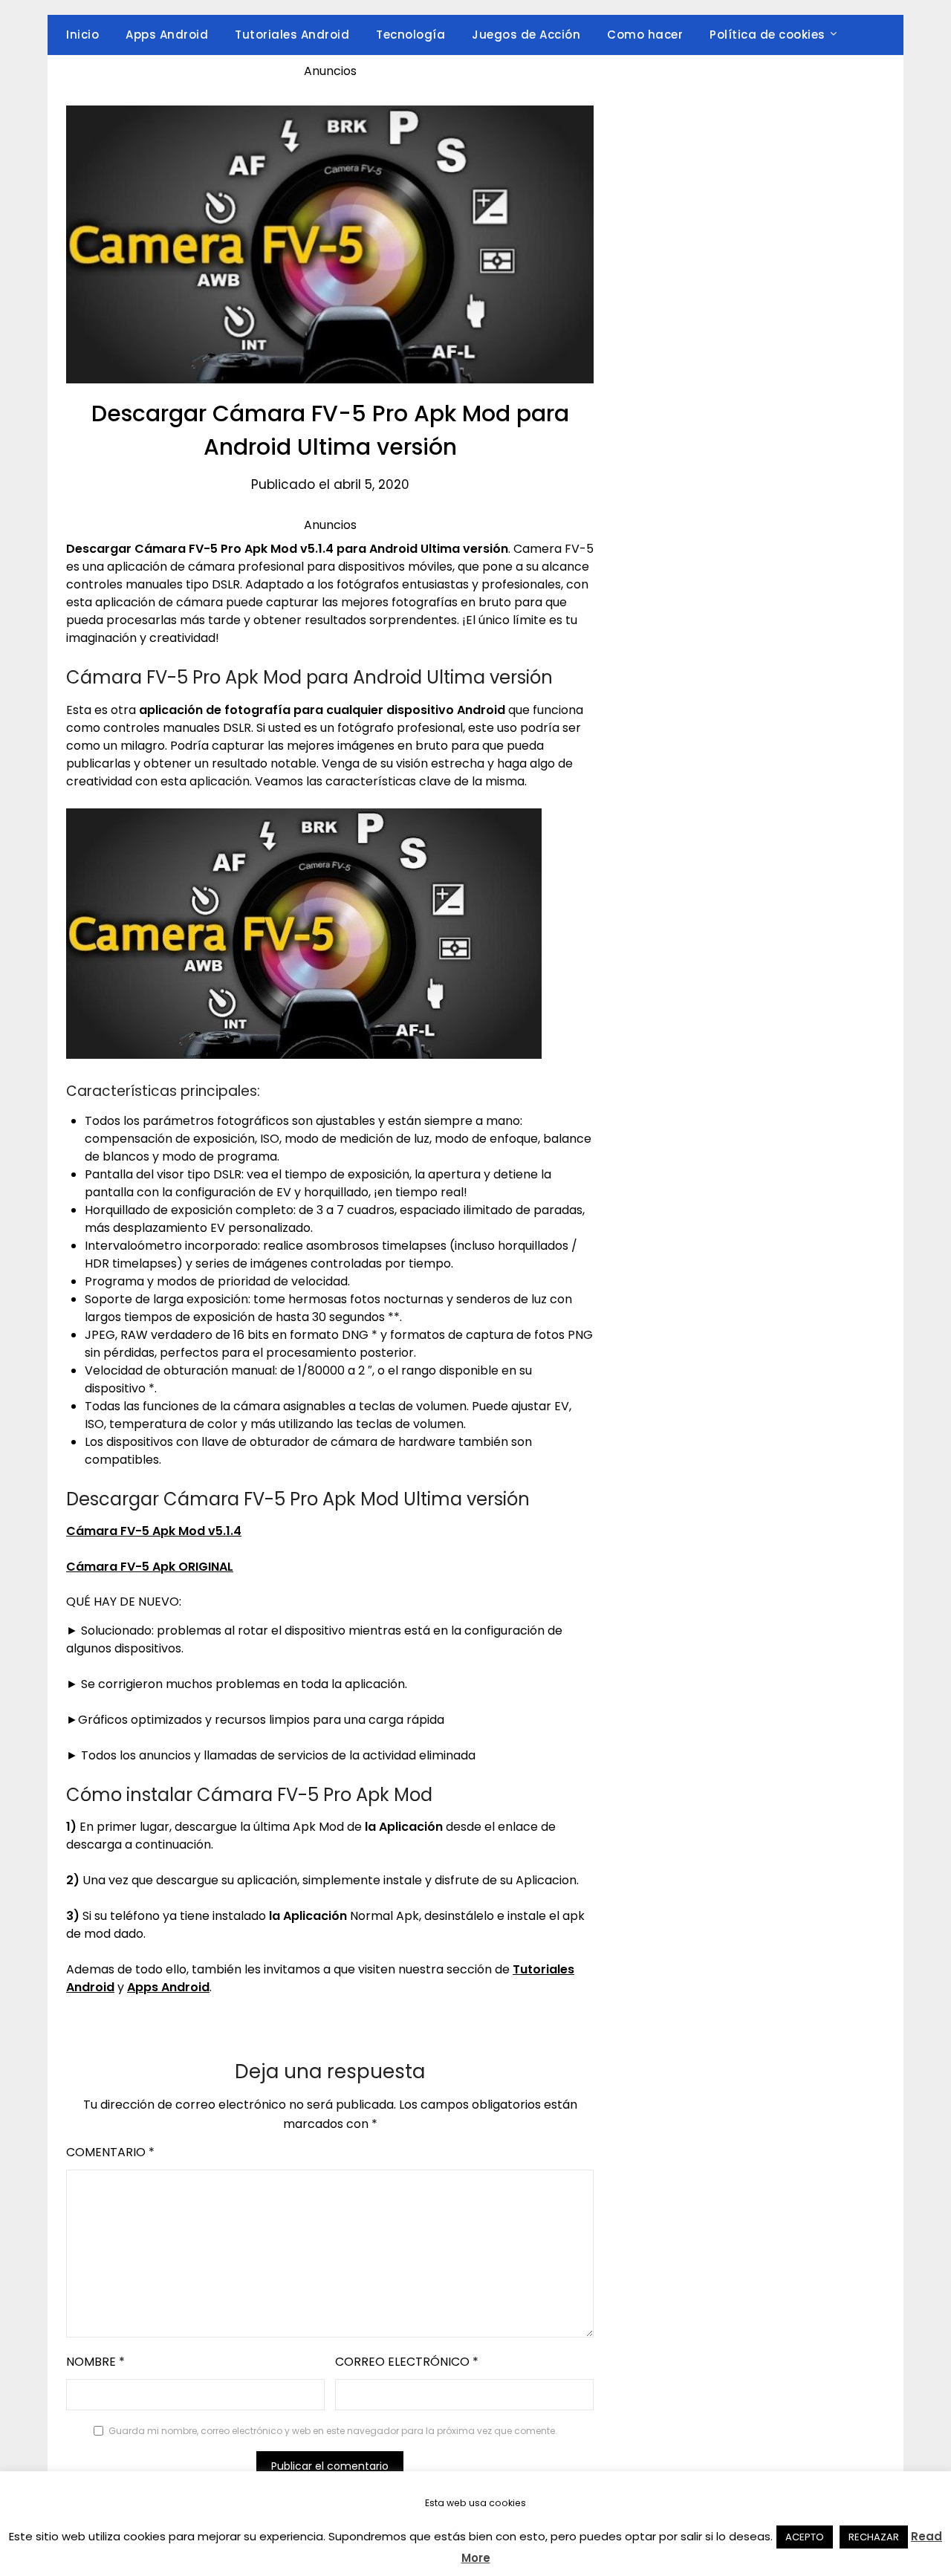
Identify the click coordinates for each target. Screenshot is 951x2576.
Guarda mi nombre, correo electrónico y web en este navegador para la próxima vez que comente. (333, 2431)
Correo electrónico (407, 2362)
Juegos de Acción (526, 35)
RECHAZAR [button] (874, 2537)
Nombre (95, 2362)
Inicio (82, 35)
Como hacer (645, 35)
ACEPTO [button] (805, 2537)
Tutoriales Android (292, 35)
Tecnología (410, 35)
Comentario (110, 2152)
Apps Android (167, 35)
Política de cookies (767, 35)
